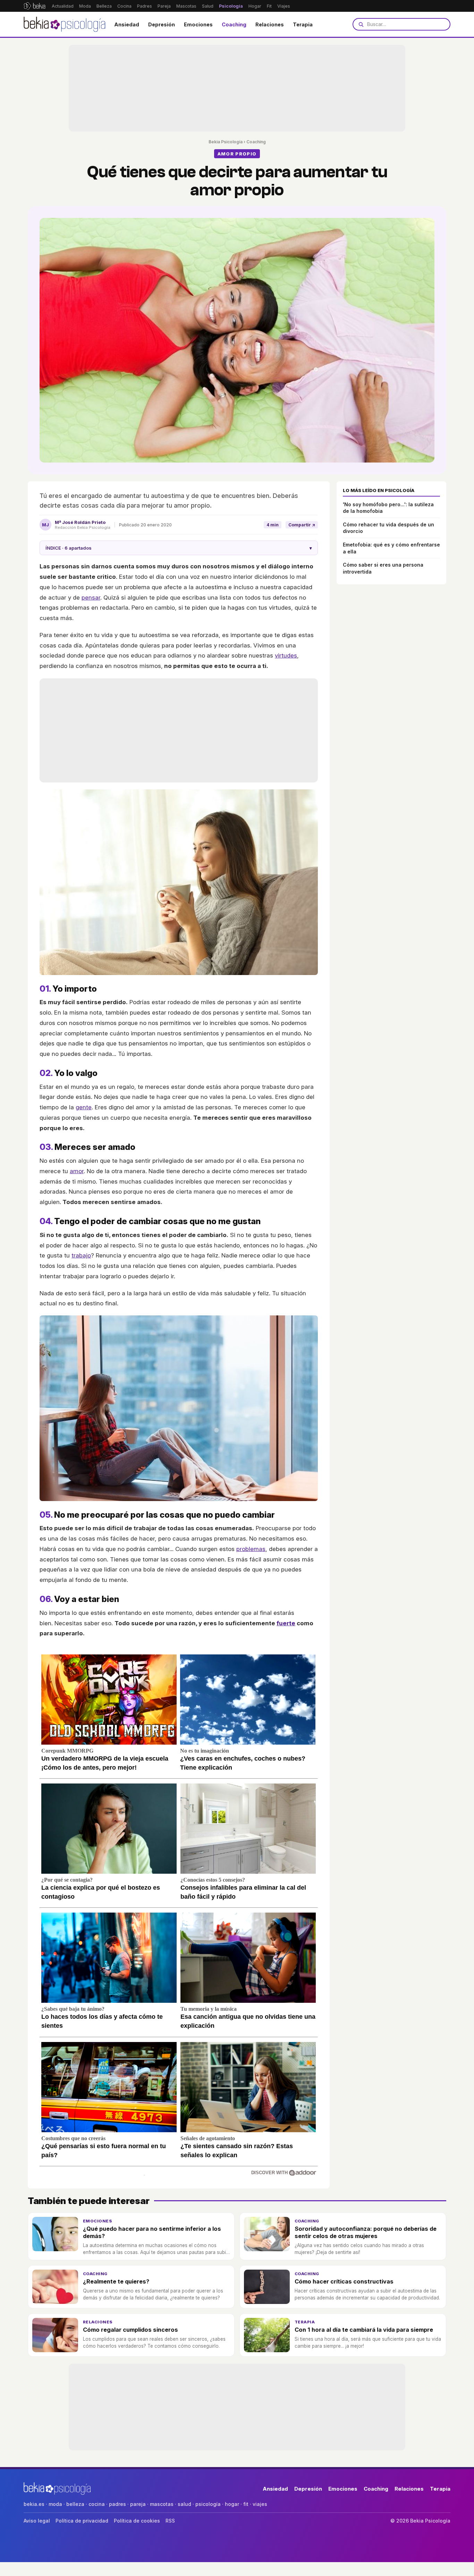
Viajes (284, 6)
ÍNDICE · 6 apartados (179, 548)
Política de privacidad (82, 2521)
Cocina (124, 6)
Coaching (234, 24)
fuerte (286, 1623)
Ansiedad (127, 24)
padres (117, 2504)
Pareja (164, 6)
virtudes (286, 655)
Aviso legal (37, 2521)
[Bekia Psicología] (65, 24)
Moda (85, 6)
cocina (97, 2504)
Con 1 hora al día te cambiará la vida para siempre (364, 2330)
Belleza (104, 6)
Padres (145, 6)
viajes (260, 2504)
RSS (170, 2521)
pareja (138, 2504)
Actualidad (63, 6)
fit (246, 2504)
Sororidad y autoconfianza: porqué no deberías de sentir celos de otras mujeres (366, 2232)
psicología (208, 2504)
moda (55, 2504)
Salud (208, 6)
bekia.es (34, 2504)
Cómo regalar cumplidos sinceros (130, 2330)
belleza (75, 2504)
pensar (91, 598)
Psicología (231, 6)
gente (84, 1107)
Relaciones (270, 24)
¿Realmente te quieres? (116, 2281)
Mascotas (186, 6)
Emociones (198, 24)
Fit (269, 6)
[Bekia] (35, 6)
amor (77, 1171)
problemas (251, 1549)
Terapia (303, 24)
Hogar (255, 6)
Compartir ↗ (302, 525)
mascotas (162, 2504)
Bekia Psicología (226, 142)
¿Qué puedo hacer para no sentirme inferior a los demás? (152, 2232)
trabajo (81, 1255)
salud (184, 2504)
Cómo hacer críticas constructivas (344, 2281)
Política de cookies (137, 2521)
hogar (232, 2504)
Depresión (162, 24)
